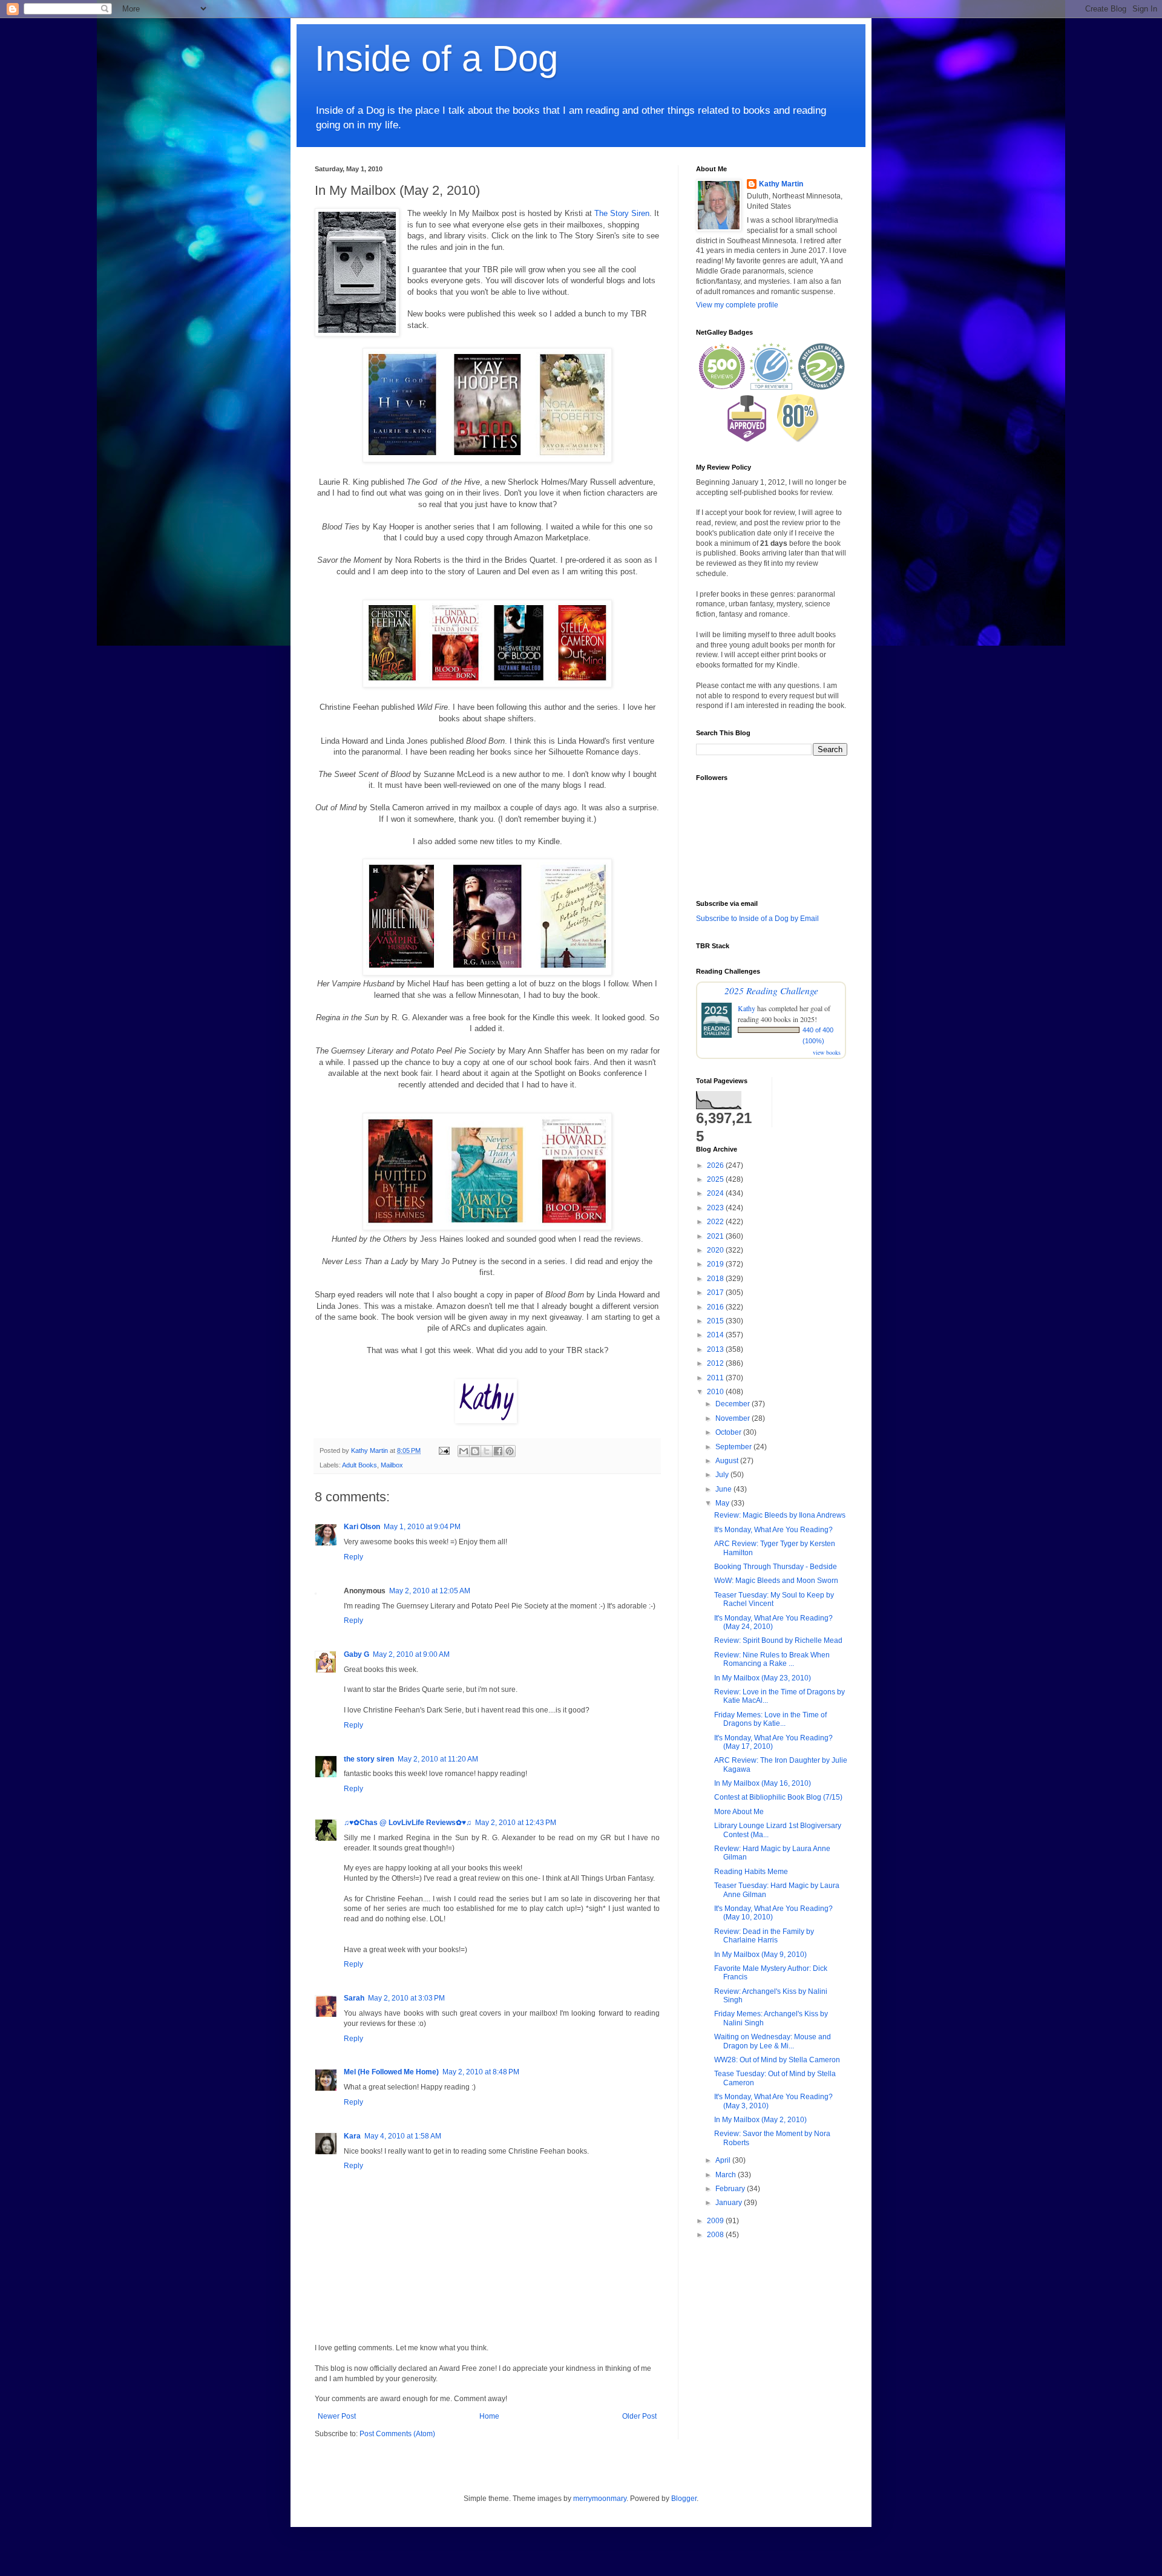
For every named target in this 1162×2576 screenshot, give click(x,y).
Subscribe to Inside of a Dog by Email (757, 919)
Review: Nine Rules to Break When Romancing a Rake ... (772, 1659)
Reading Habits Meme (751, 1872)
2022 (716, 1222)
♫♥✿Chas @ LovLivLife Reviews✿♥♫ (408, 1823)
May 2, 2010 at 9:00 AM (411, 1654)
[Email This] (464, 1451)
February (731, 2189)
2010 (716, 1392)
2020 (716, 1250)
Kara (352, 2136)
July (723, 1475)
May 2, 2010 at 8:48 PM (481, 2072)
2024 (716, 1193)
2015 (716, 1321)
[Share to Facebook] (498, 1451)
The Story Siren (622, 213)
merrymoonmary (600, 2499)
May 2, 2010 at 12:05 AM (430, 1591)
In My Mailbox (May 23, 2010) (763, 1678)
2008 (716, 2235)
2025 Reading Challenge (771, 990)
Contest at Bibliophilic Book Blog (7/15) (778, 1797)
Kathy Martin (781, 184)
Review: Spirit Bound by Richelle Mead (778, 1640)
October (729, 1432)
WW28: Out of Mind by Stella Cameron (777, 2060)
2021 (716, 1236)
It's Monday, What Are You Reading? (773, 1530)
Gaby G (356, 1654)
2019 (716, 1264)
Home (489, 2416)
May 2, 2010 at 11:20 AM (438, 1759)
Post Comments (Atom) (397, 2434)
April (724, 2160)
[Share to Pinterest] (510, 1451)
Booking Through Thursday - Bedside (776, 1567)
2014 (716, 1335)
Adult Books (359, 1465)
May (723, 1503)
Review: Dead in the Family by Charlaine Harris (764, 1936)
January (730, 2203)
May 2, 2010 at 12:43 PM (516, 1823)
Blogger (684, 2499)
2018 (716, 1279)
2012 (716, 1363)
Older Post (639, 2416)
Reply (353, 1557)
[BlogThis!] (475, 1451)
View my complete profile (737, 305)
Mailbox (392, 1465)
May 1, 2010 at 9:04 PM (422, 1527)
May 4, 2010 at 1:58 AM (403, 2136)
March (727, 2175)
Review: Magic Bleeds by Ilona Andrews (780, 1515)
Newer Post (337, 2416)
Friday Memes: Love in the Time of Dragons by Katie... (770, 1719)
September (734, 1447)
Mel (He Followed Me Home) (391, 2072)
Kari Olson (362, 1527)
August (728, 1461)
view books (827, 1052)
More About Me (739, 1812)
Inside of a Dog (436, 58)
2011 (716, 1378)
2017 (716, 1293)
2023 (716, 1208)
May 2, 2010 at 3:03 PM (406, 1998)
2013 (716, 1349)
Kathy (747, 1008)
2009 (716, 2221)
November (734, 1418)
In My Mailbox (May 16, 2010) (763, 1783)
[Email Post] (444, 1450)
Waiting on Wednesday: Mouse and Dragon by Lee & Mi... (773, 2041)
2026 (716, 1165)
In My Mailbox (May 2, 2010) (760, 2120)
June (724, 1489)
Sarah (354, 1998)
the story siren (369, 1759)
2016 (716, 1307)
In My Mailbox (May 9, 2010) (760, 1955)
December (734, 1404)
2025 (716, 1179)
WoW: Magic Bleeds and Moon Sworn (776, 1581)
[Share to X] (487, 1451)
